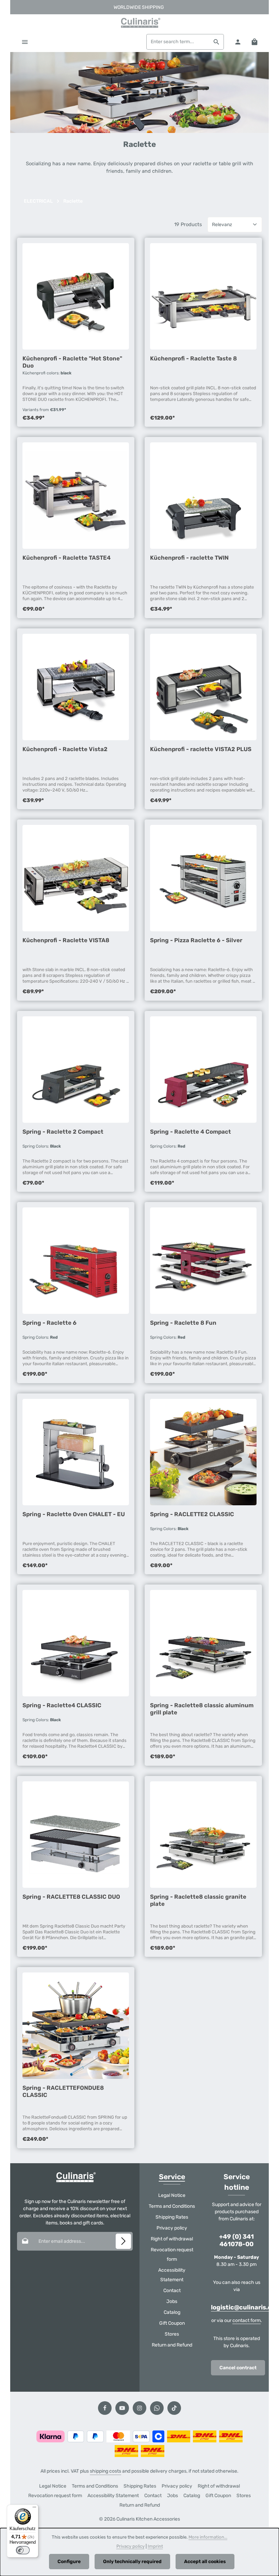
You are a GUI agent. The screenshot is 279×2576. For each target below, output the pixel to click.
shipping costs (105, 2471)
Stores (172, 2334)
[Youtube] (122, 2408)
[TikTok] (174, 2408)
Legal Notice (172, 2195)
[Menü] (34, 2509)
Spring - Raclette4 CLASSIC (62, 1705)
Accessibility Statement (172, 2275)
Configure (69, 2562)
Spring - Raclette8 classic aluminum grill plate (202, 1709)
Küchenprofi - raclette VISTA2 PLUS (201, 749)
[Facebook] (105, 2408)
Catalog (172, 2312)
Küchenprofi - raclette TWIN (189, 558)
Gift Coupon (172, 2323)
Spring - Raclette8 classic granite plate (198, 1900)
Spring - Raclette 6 (50, 1323)
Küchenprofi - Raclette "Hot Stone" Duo (72, 362)
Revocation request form (172, 2255)
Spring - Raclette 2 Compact (63, 1132)
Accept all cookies (205, 2562)
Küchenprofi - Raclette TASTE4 (67, 558)
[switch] (23, 2550)
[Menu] (25, 42)
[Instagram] (139, 2408)
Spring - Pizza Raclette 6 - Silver (196, 940)
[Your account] (238, 42)
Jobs (172, 2301)
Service (172, 2177)
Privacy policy (172, 2228)
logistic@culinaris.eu (243, 2308)
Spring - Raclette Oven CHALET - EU (74, 1514)
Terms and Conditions (172, 2206)
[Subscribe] (123, 2241)
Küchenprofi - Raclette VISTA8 (66, 940)
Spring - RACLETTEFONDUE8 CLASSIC (63, 2091)
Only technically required (132, 2562)
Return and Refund (172, 2345)
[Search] (217, 42)
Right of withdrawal (172, 2239)
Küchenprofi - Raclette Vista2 (65, 749)
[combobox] (178, 42)
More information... (208, 2537)
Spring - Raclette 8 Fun (183, 1323)
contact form (247, 2320)
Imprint (155, 2546)
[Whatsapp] (157, 2408)
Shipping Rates (172, 2217)
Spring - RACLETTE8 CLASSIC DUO (71, 1897)
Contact (172, 2291)
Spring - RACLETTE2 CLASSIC (192, 1514)
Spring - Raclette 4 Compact (191, 1132)
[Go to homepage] (139, 23)
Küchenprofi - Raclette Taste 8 (193, 358)
